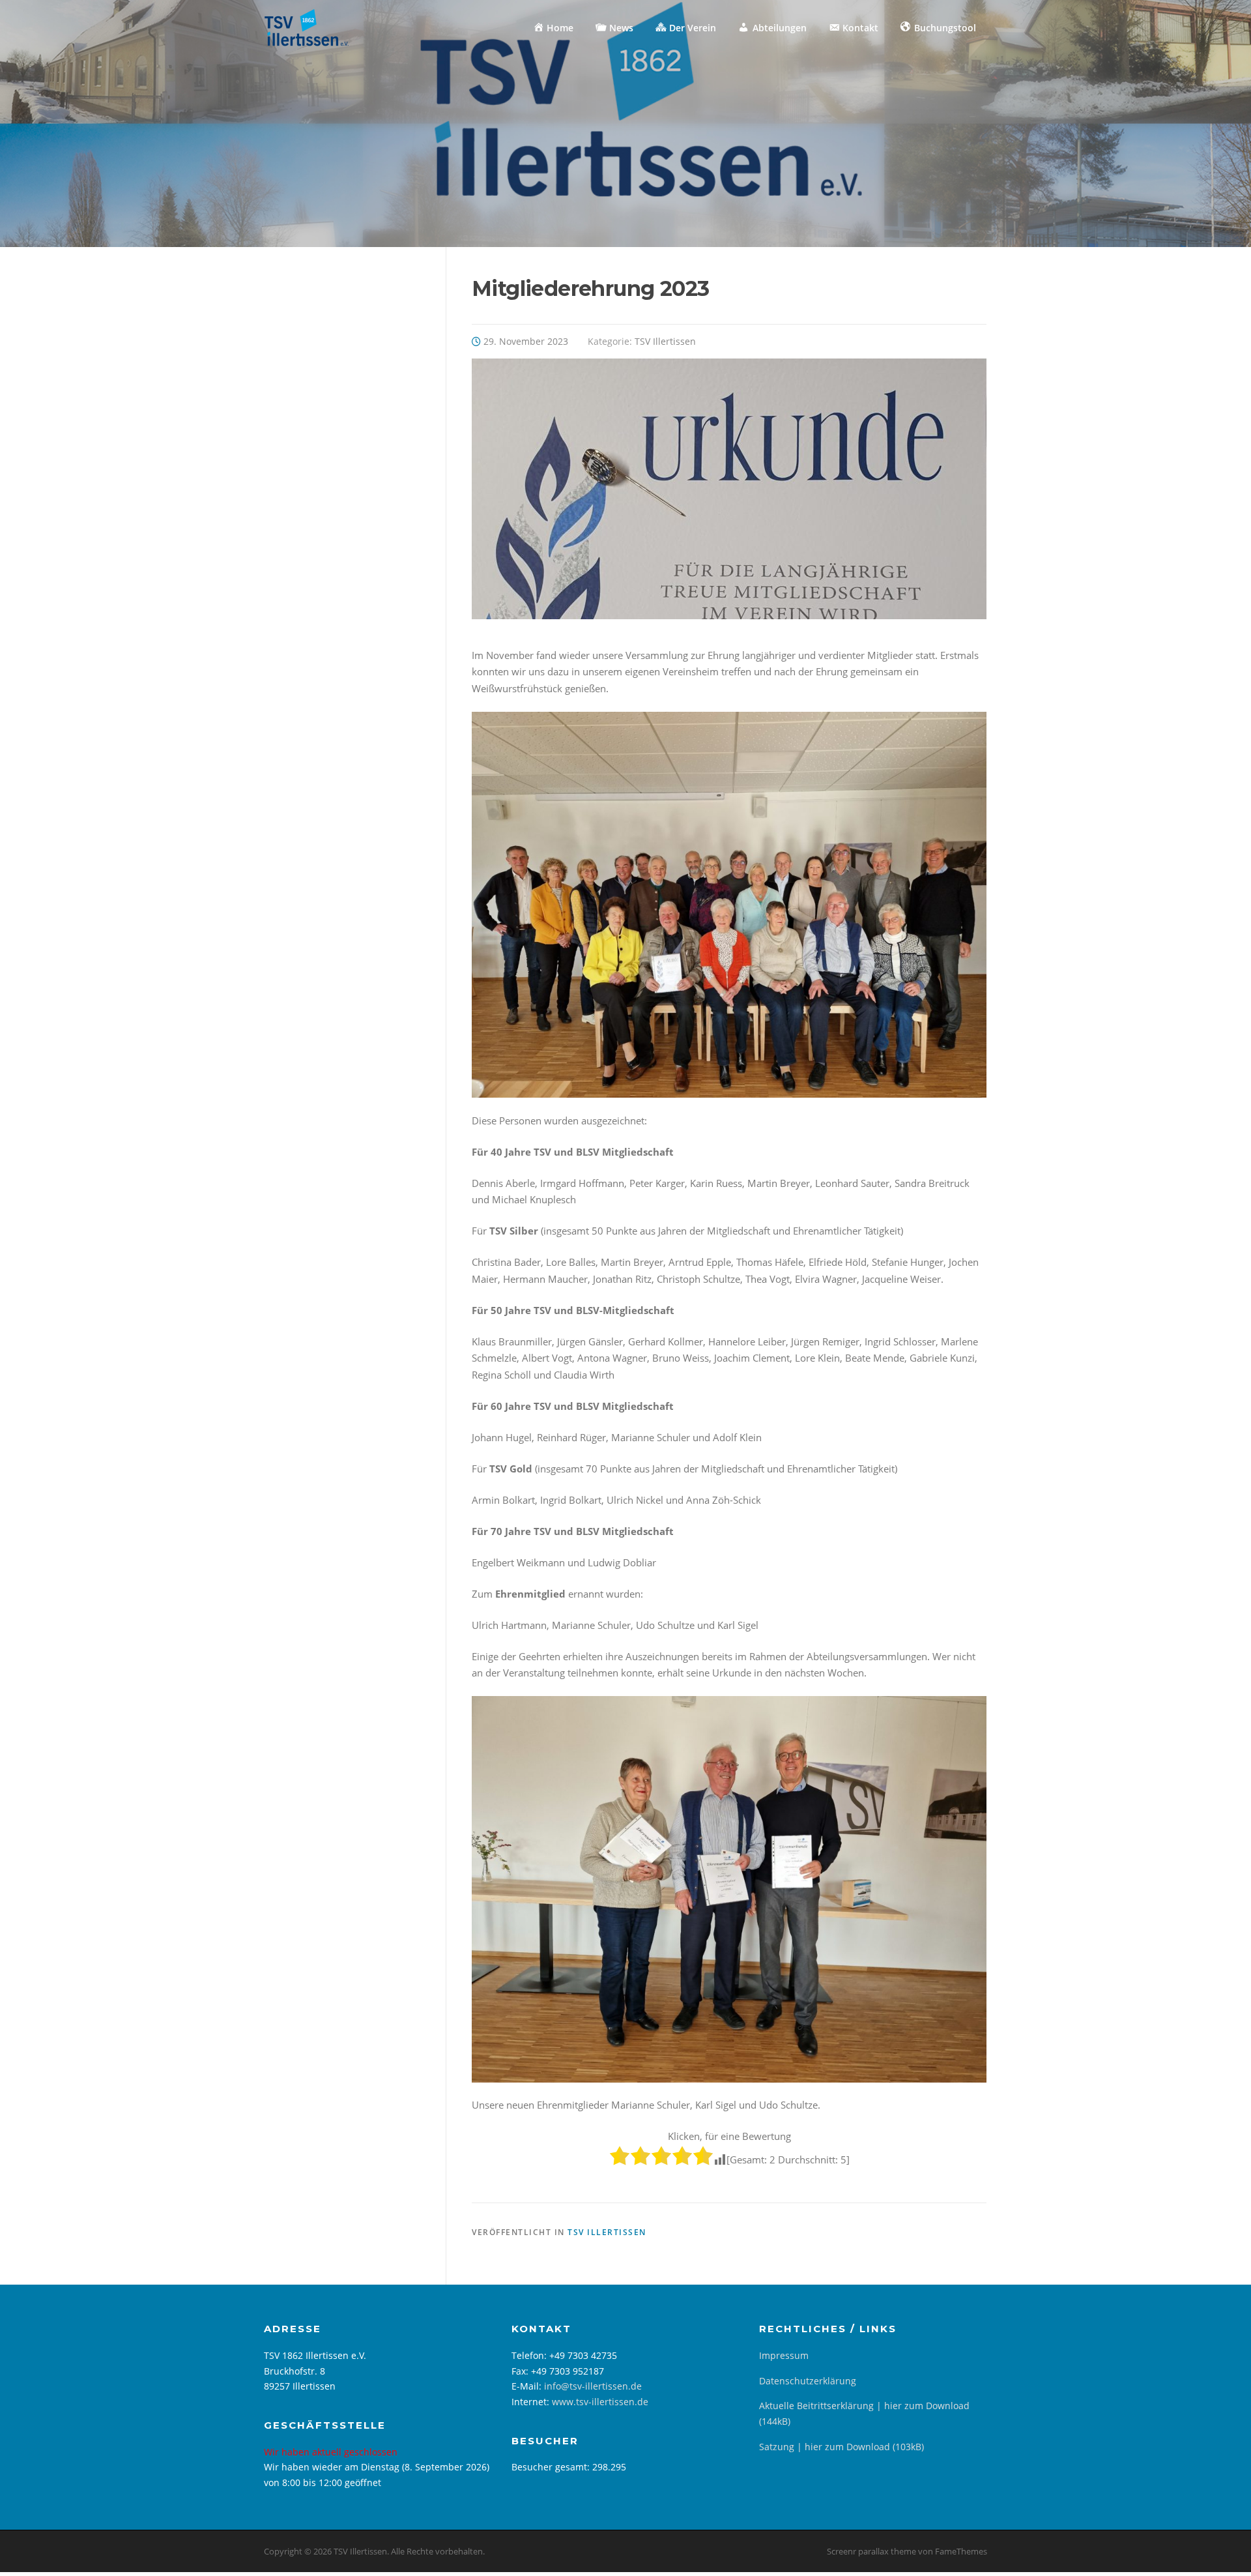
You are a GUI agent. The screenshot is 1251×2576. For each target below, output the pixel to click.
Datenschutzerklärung (808, 2381)
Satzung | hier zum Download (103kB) (841, 2447)
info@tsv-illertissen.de (593, 2386)
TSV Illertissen (665, 341)
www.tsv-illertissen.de (600, 2402)
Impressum (784, 2355)
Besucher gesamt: (552, 2467)
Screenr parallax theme (871, 2551)
